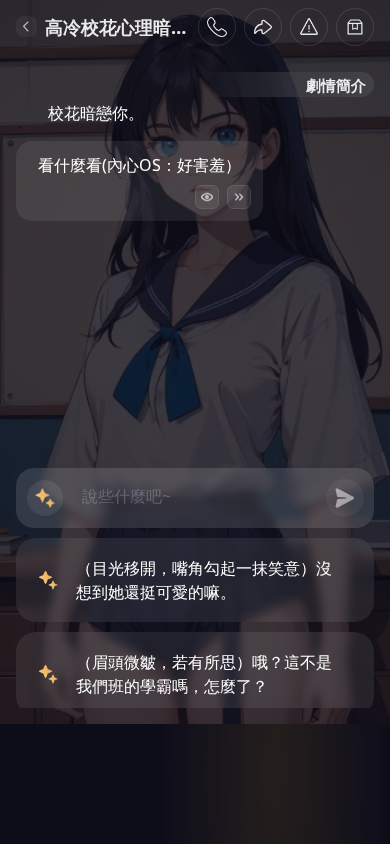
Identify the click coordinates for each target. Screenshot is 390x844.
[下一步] (239, 197)
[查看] (207, 197)
